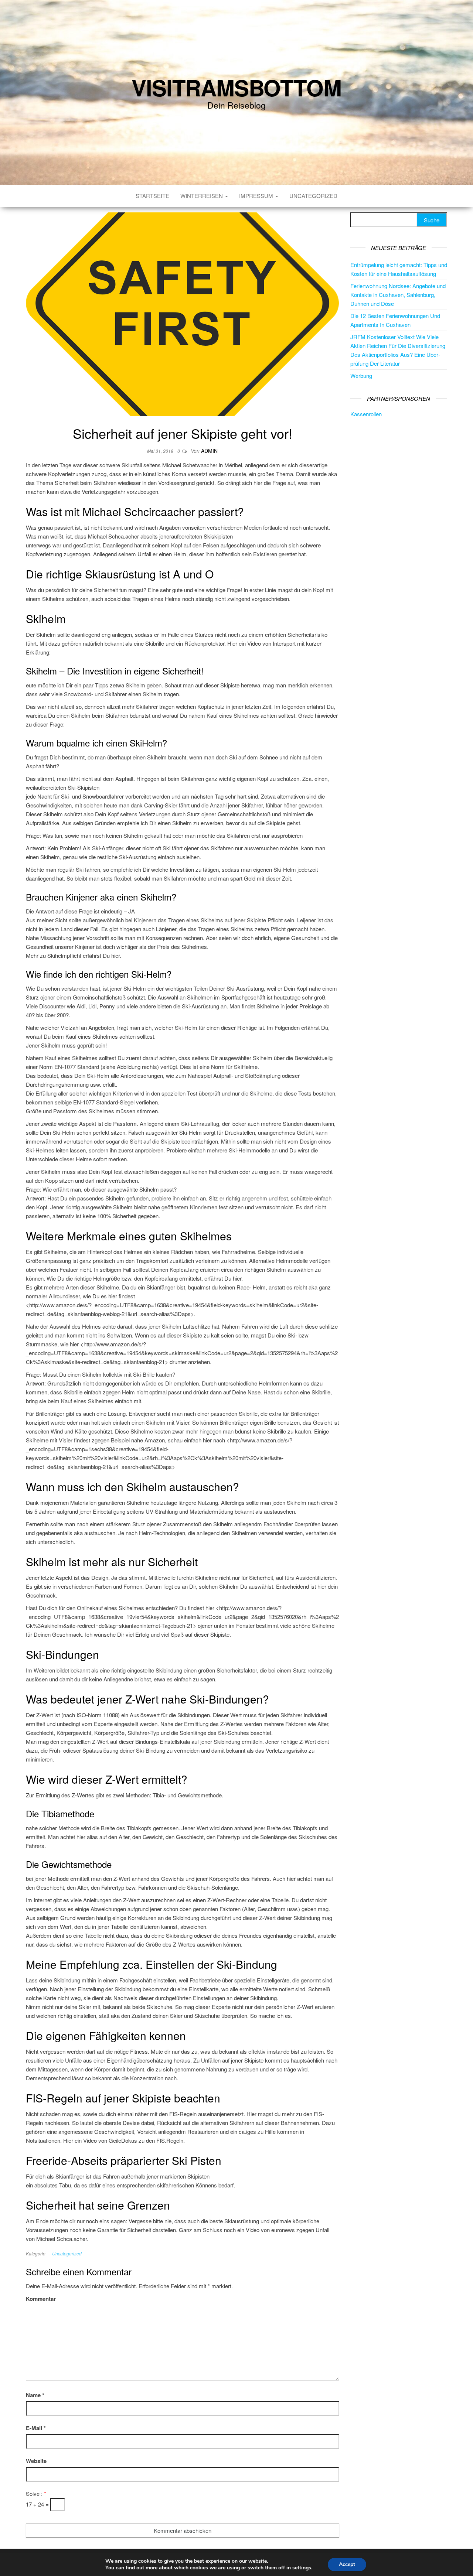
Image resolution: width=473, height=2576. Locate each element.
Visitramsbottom (236, 87)
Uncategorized (313, 196)
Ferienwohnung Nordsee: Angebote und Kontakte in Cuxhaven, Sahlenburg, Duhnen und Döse (398, 295)
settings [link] (302, 2568)
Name (35, 2395)
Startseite (152, 196)
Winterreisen (202, 196)
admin (209, 451)
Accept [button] (347, 2564)
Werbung (361, 375)
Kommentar (41, 2299)
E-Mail (36, 2428)
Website (36, 2461)
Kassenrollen (366, 414)
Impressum (257, 196)
